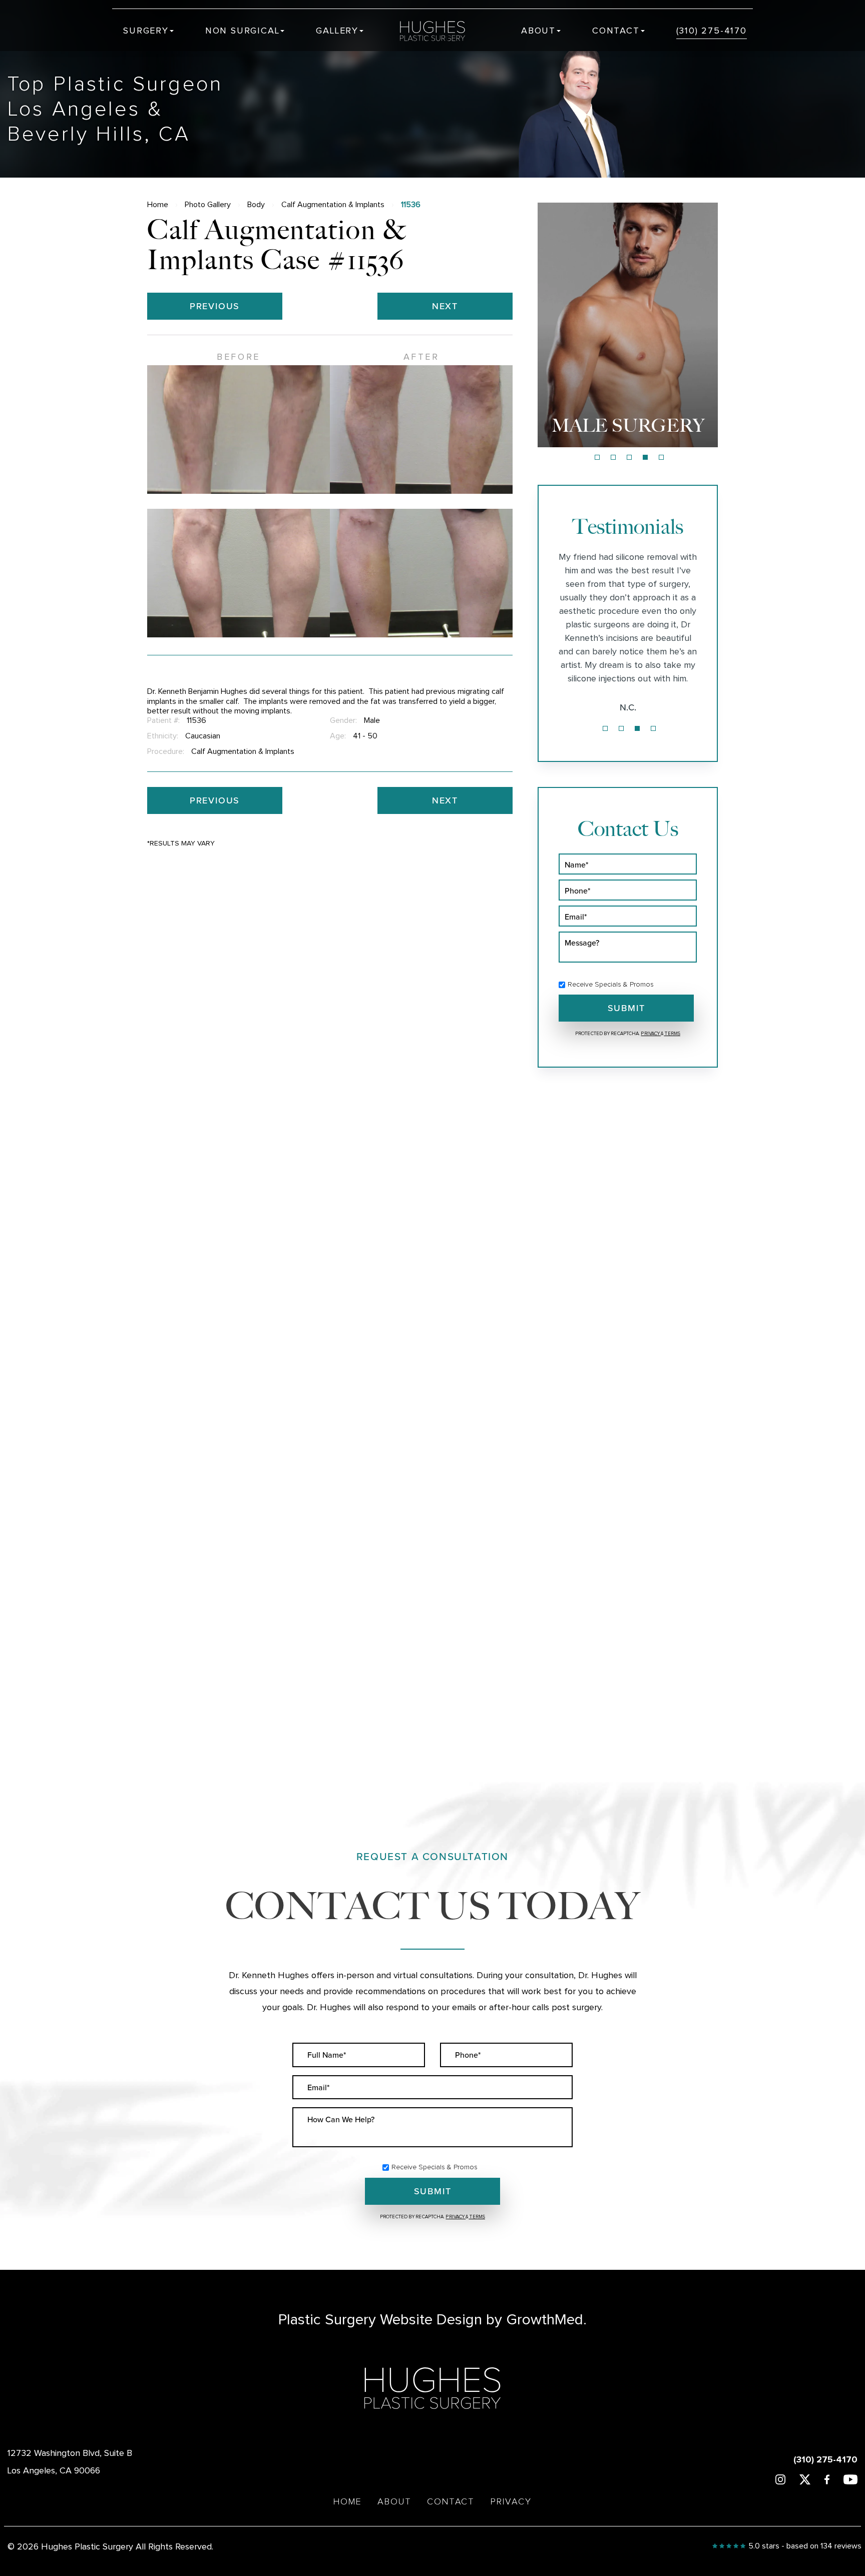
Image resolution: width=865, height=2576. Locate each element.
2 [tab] (613, 457)
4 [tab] (645, 457)
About (538, 31)
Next (445, 306)
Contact (616, 31)
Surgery (146, 31)
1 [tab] (597, 457)
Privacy (651, 1034)
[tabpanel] (628, 325)
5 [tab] (661, 457)
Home (158, 205)
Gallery (337, 31)
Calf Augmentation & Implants (333, 205)
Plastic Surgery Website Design (380, 2320)
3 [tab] (629, 457)
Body (256, 205)
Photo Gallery (208, 205)
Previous (215, 306)
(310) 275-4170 (712, 31)
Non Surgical (243, 31)
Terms (672, 1034)
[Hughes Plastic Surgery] (440, 31)
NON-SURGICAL (628, 425)
